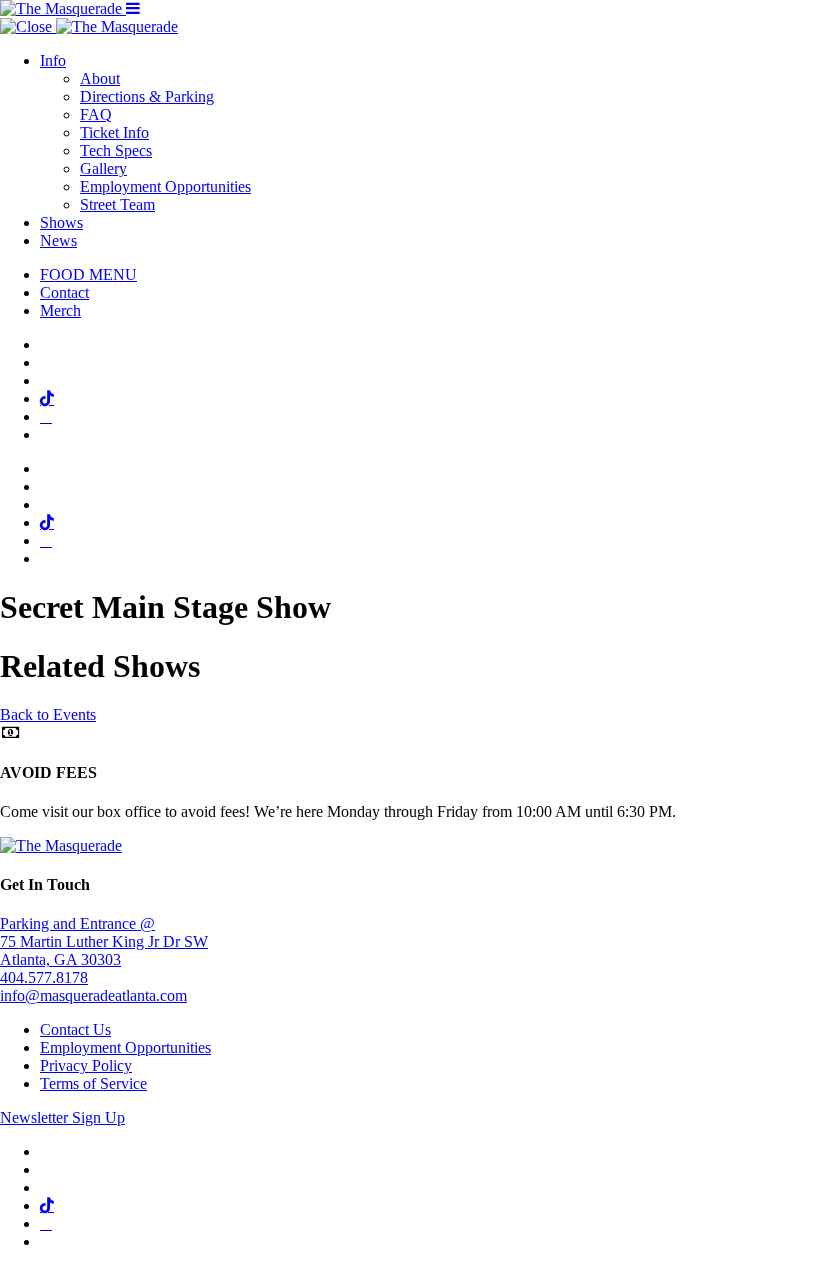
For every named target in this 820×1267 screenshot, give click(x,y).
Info (53, 60)
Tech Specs (116, 150)
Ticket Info (114, 132)
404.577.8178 (44, 977)
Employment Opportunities (165, 186)
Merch (60, 310)
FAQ (96, 114)
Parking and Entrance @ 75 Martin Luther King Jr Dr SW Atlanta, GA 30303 (104, 941)
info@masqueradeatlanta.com (93, 995)
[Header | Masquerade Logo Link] (63, 8)
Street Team (117, 204)
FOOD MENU (88, 274)
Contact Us (75, 1029)
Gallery (103, 168)
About (100, 78)
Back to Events (48, 714)
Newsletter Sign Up (62, 1117)
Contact (64, 292)
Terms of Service (93, 1083)
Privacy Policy (86, 1065)
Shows (61, 222)
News (58, 240)
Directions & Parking (147, 96)
